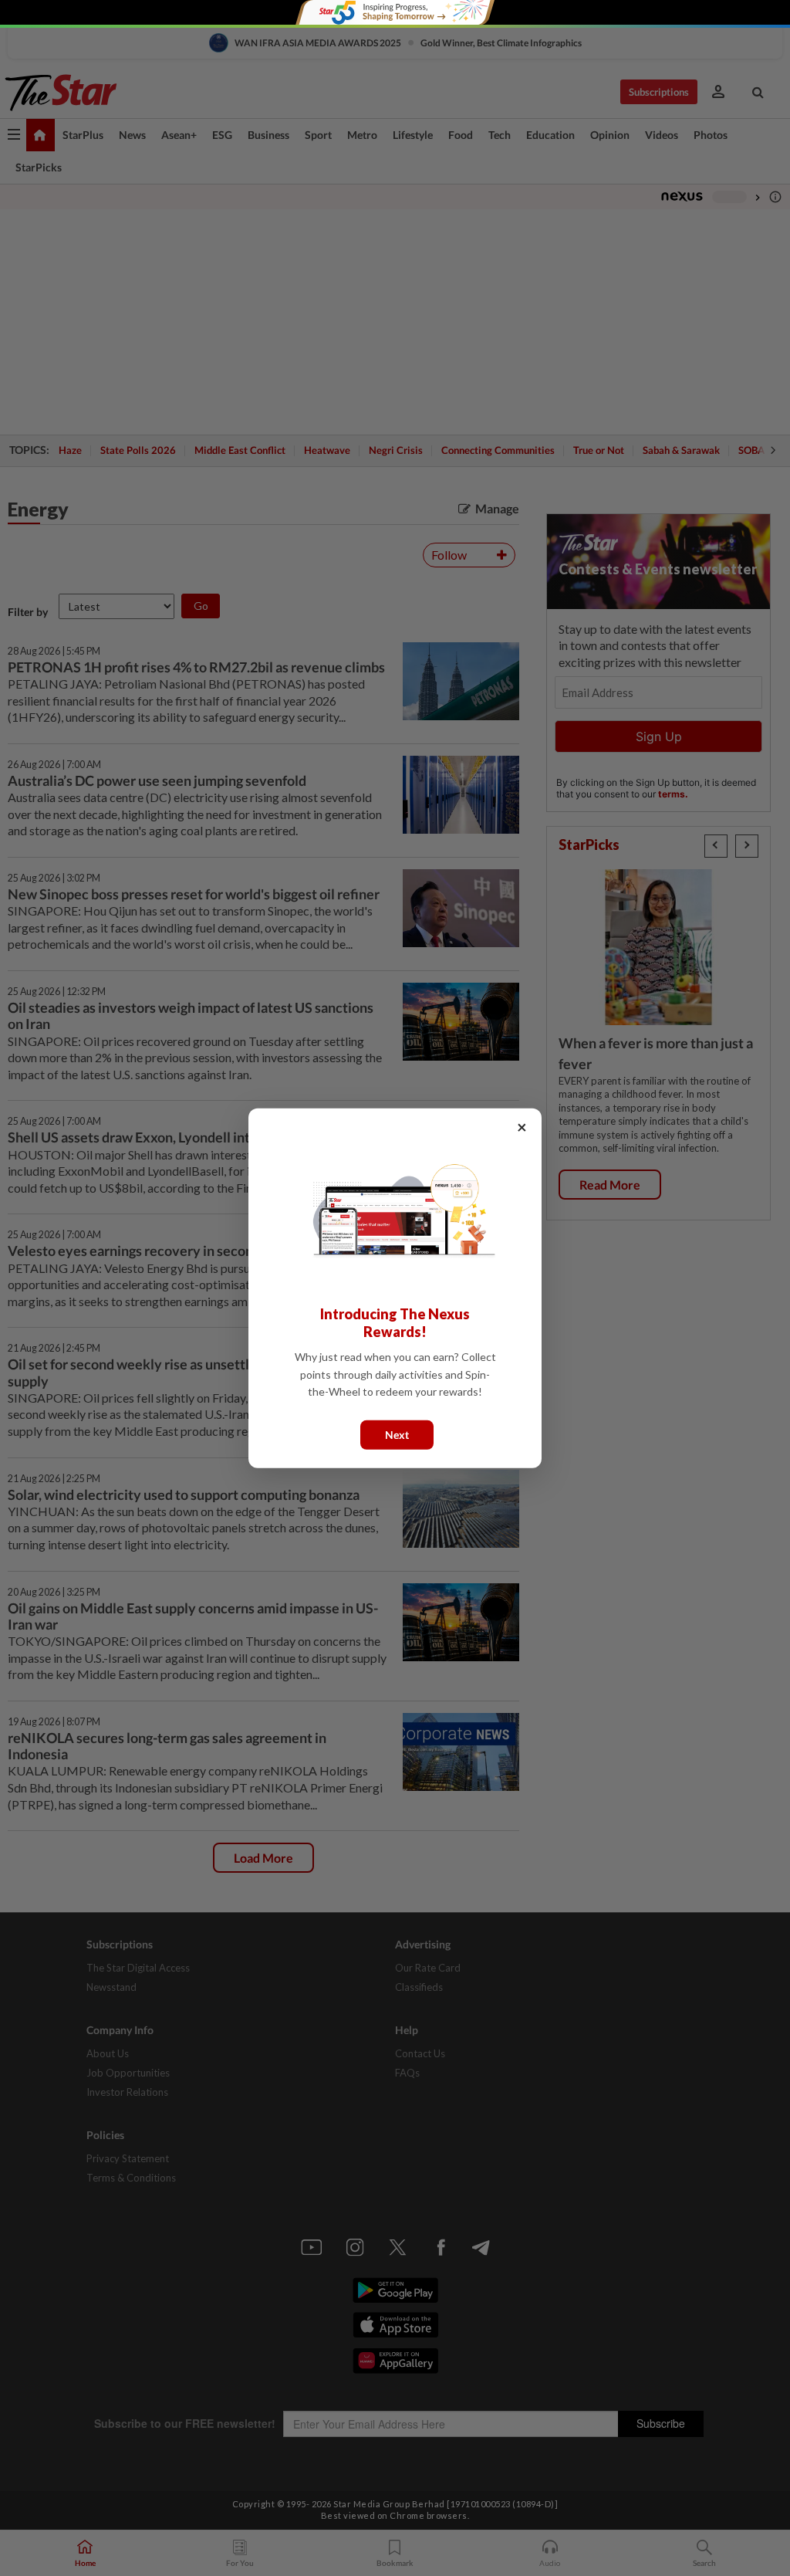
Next (397, 1434)
